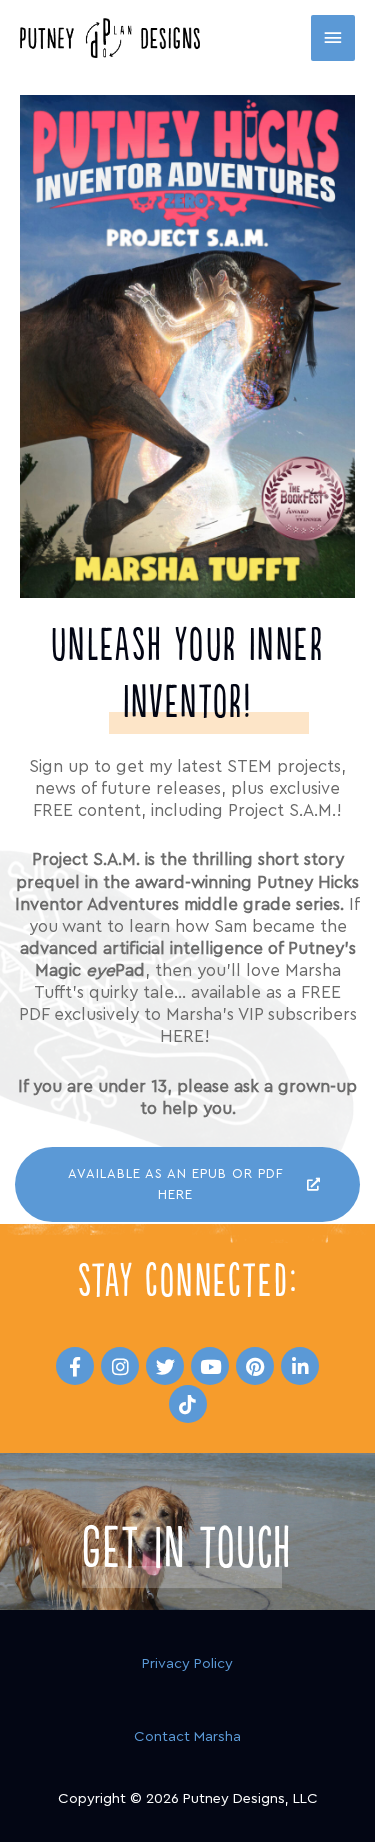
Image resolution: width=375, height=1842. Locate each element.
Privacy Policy (187, 1663)
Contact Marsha (187, 1736)
